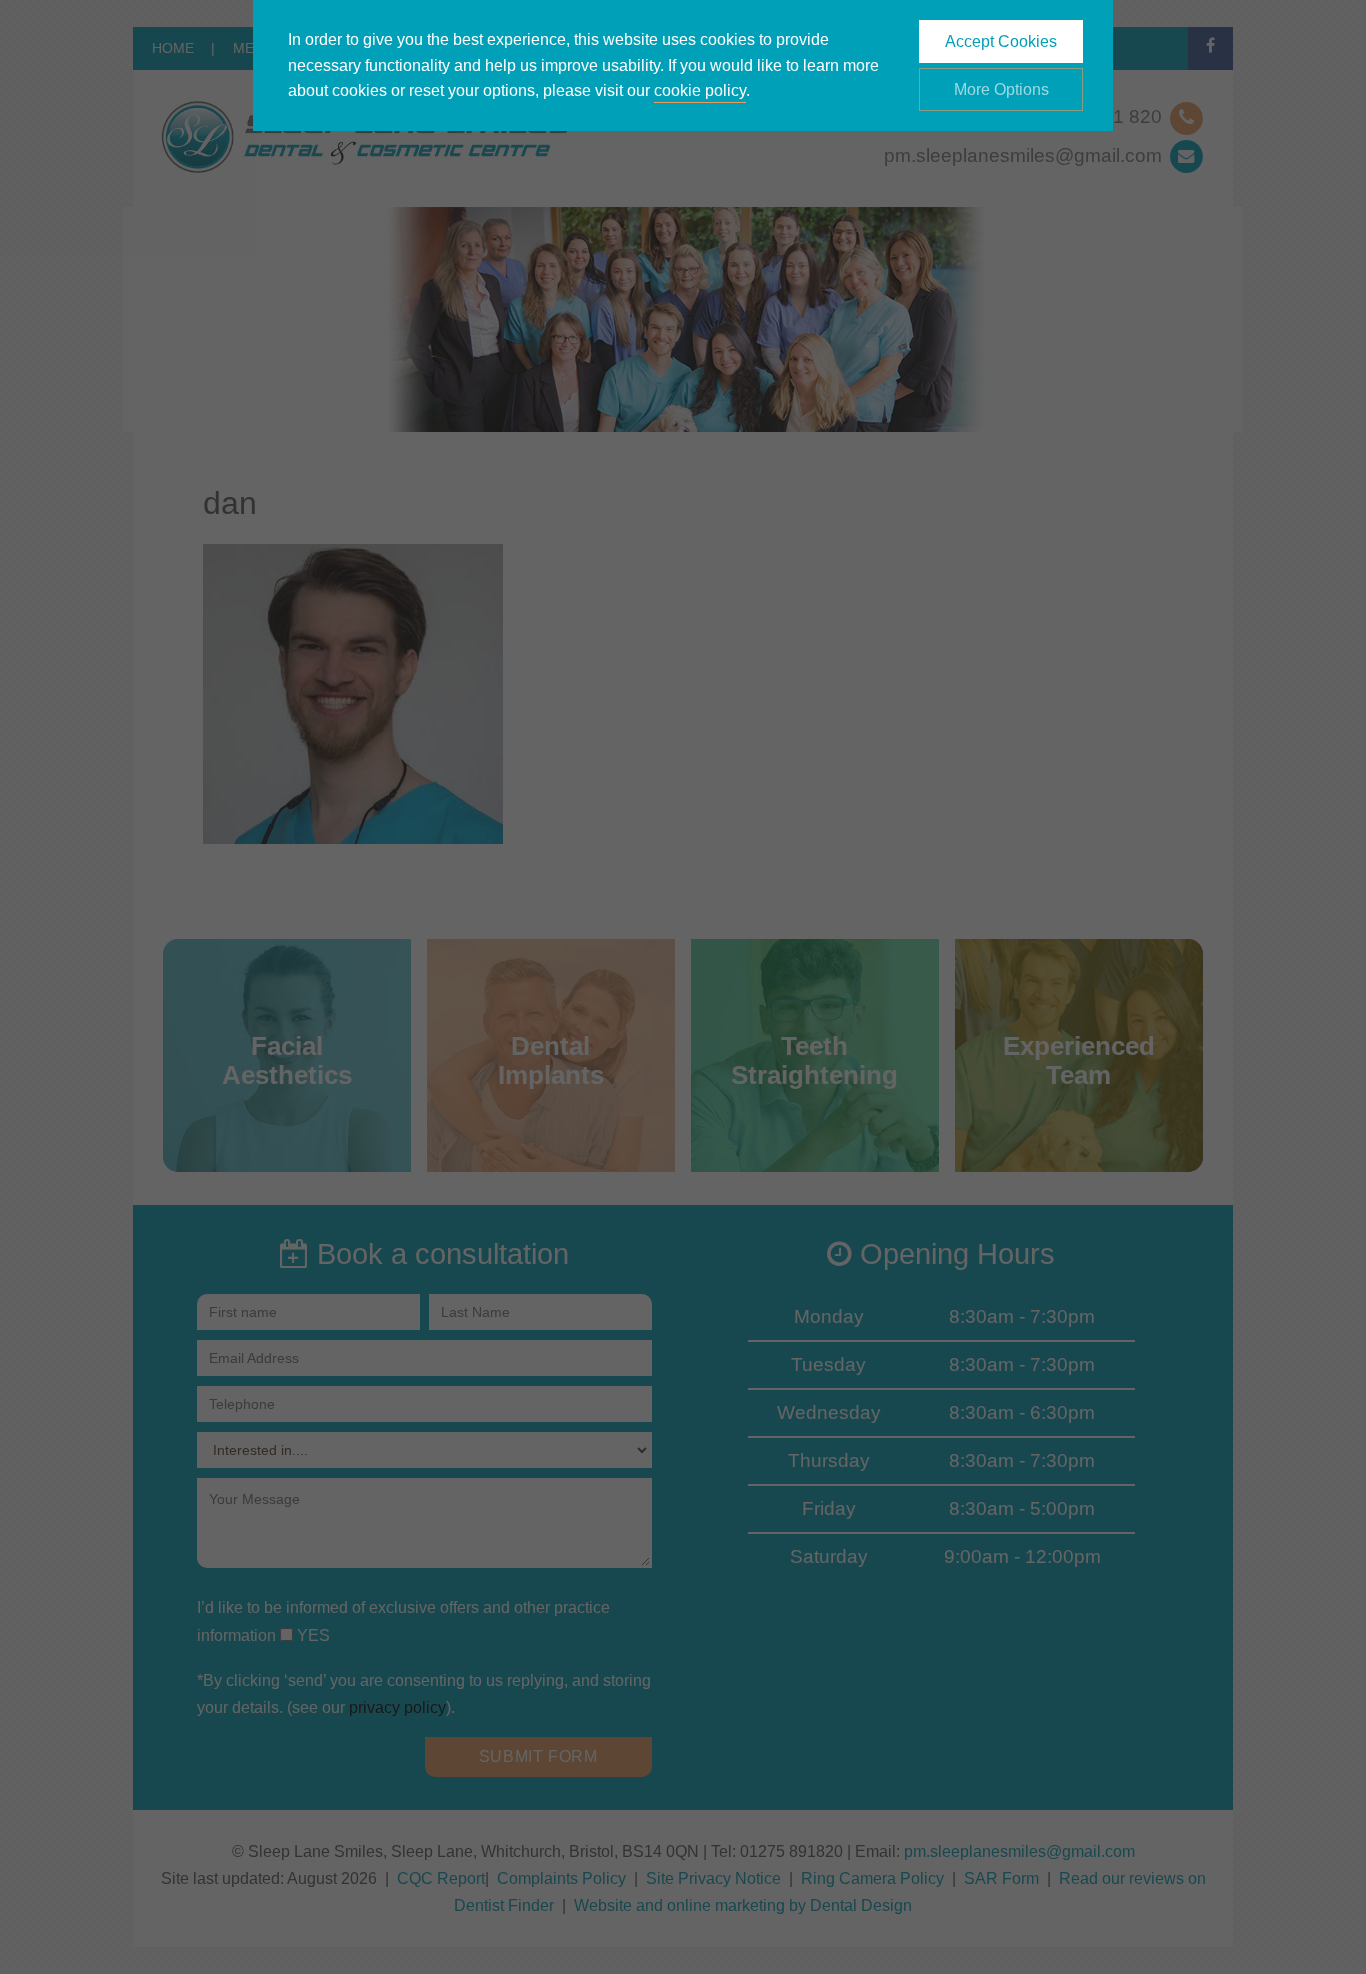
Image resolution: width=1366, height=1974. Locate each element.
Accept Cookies (1001, 41)
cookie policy (700, 90)
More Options (1001, 89)
